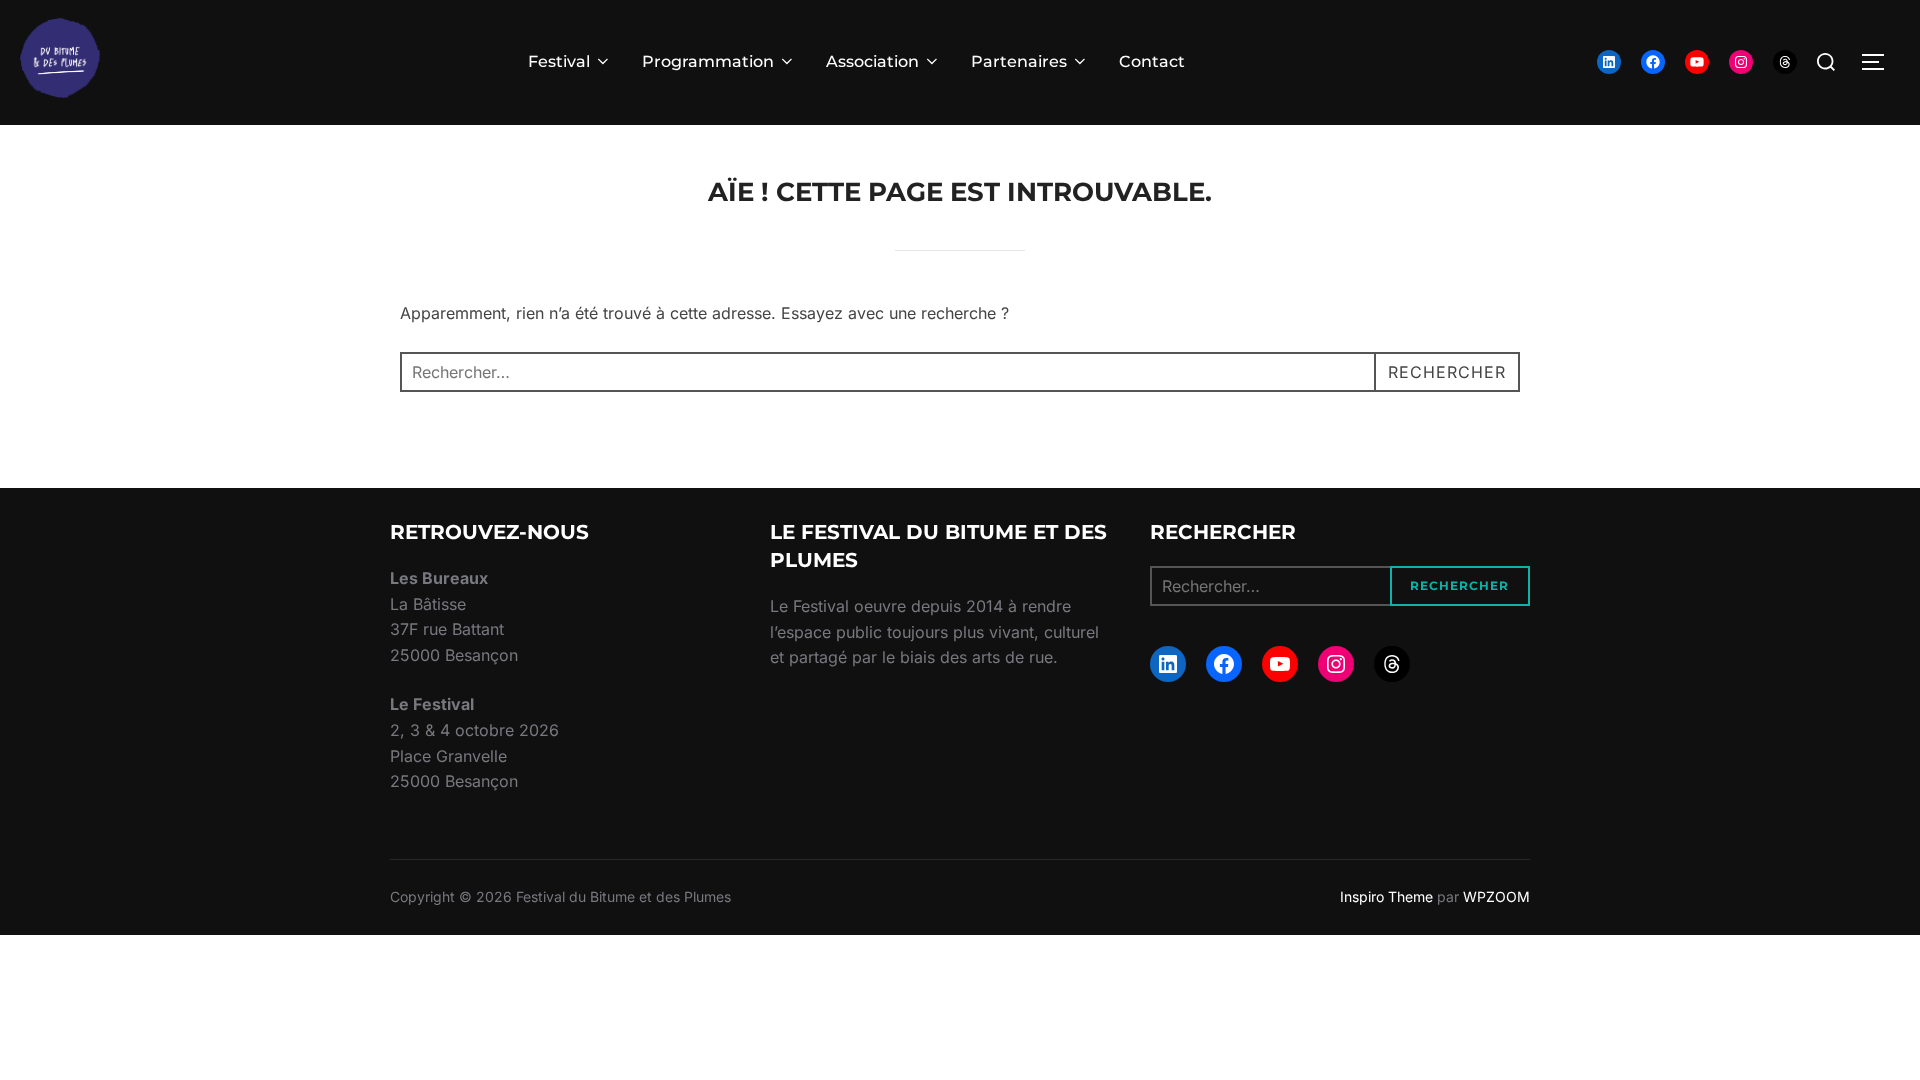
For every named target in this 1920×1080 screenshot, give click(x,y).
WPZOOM (1496, 896)
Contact (1152, 61)
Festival (559, 61)
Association (872, 61)
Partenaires (1019, 61)
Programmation (708, 61)
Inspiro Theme (1386, 896)
